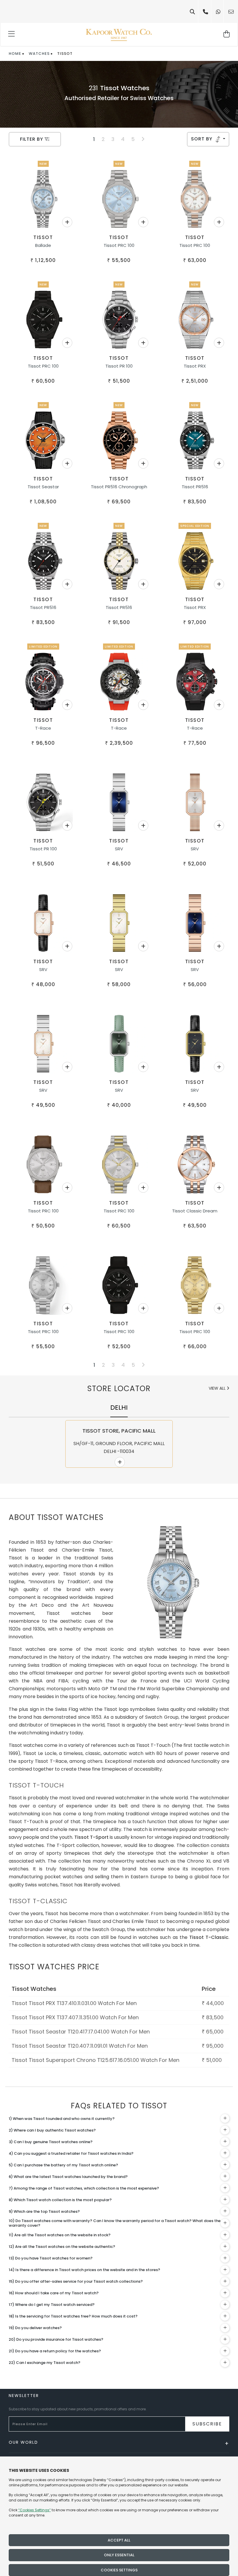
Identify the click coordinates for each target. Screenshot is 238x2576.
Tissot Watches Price (54, 1967)
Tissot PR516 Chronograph (119, 487)
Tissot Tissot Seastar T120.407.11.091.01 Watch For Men (80, 2046)
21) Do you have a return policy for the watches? (55, 2351)
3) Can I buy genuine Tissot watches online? (51, 2142)
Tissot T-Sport (91, 1837)
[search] (192, 12)
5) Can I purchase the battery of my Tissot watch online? (63, 2165)
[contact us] (231, 12)
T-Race (43, 728)
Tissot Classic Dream (195, 1211)
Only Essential (119, 2555)
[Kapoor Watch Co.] (119, 35)
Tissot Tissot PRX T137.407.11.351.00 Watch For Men (75, 2017)
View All (218, 1388)
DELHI (119, 1408)
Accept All (119, 2540)
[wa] (218, 12)
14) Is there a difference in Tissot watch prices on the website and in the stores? (84, 2270)
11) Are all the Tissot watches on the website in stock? (60, 2235)
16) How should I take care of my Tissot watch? (54, 2293)
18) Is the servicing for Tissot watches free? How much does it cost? (73, 2316)
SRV (119, 849)
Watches (39, 54)
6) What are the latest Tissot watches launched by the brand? (68, 2177)
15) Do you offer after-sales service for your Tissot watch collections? (76, 2281)
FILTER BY (32, 139)
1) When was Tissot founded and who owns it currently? (62, 2119)
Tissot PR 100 (119, 366)
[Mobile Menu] (12, 35)
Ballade (43, 245)
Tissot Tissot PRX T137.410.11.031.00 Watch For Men (74, 2003)
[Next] (143, 139)
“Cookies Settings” (35, 2510)
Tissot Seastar (43, 487)
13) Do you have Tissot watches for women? (51, 2258)
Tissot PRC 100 (119, 245)
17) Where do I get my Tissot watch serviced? (52, 2305)
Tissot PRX (195, 366)
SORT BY (202, 139)
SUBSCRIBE (207, 2424)
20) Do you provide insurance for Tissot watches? (56, 2339)
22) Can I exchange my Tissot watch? (45, 2363)
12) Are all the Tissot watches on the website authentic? (62, 2247)
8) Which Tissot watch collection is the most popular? (60, 2200)
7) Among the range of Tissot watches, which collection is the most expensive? (84, 2188)
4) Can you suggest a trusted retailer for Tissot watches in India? (71, 2153)
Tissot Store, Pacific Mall (119, 1431)
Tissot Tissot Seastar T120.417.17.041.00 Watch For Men (81, 2032)
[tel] (205, 12)
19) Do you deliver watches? (35, 2328)
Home (15, 54)
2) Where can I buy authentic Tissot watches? (52, 2130)
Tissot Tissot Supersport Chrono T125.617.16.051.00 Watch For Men (95, 2060)
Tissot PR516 (195, 487)
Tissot (43, 237)
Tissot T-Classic (209, 1937)
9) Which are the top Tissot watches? (44, 2211)
